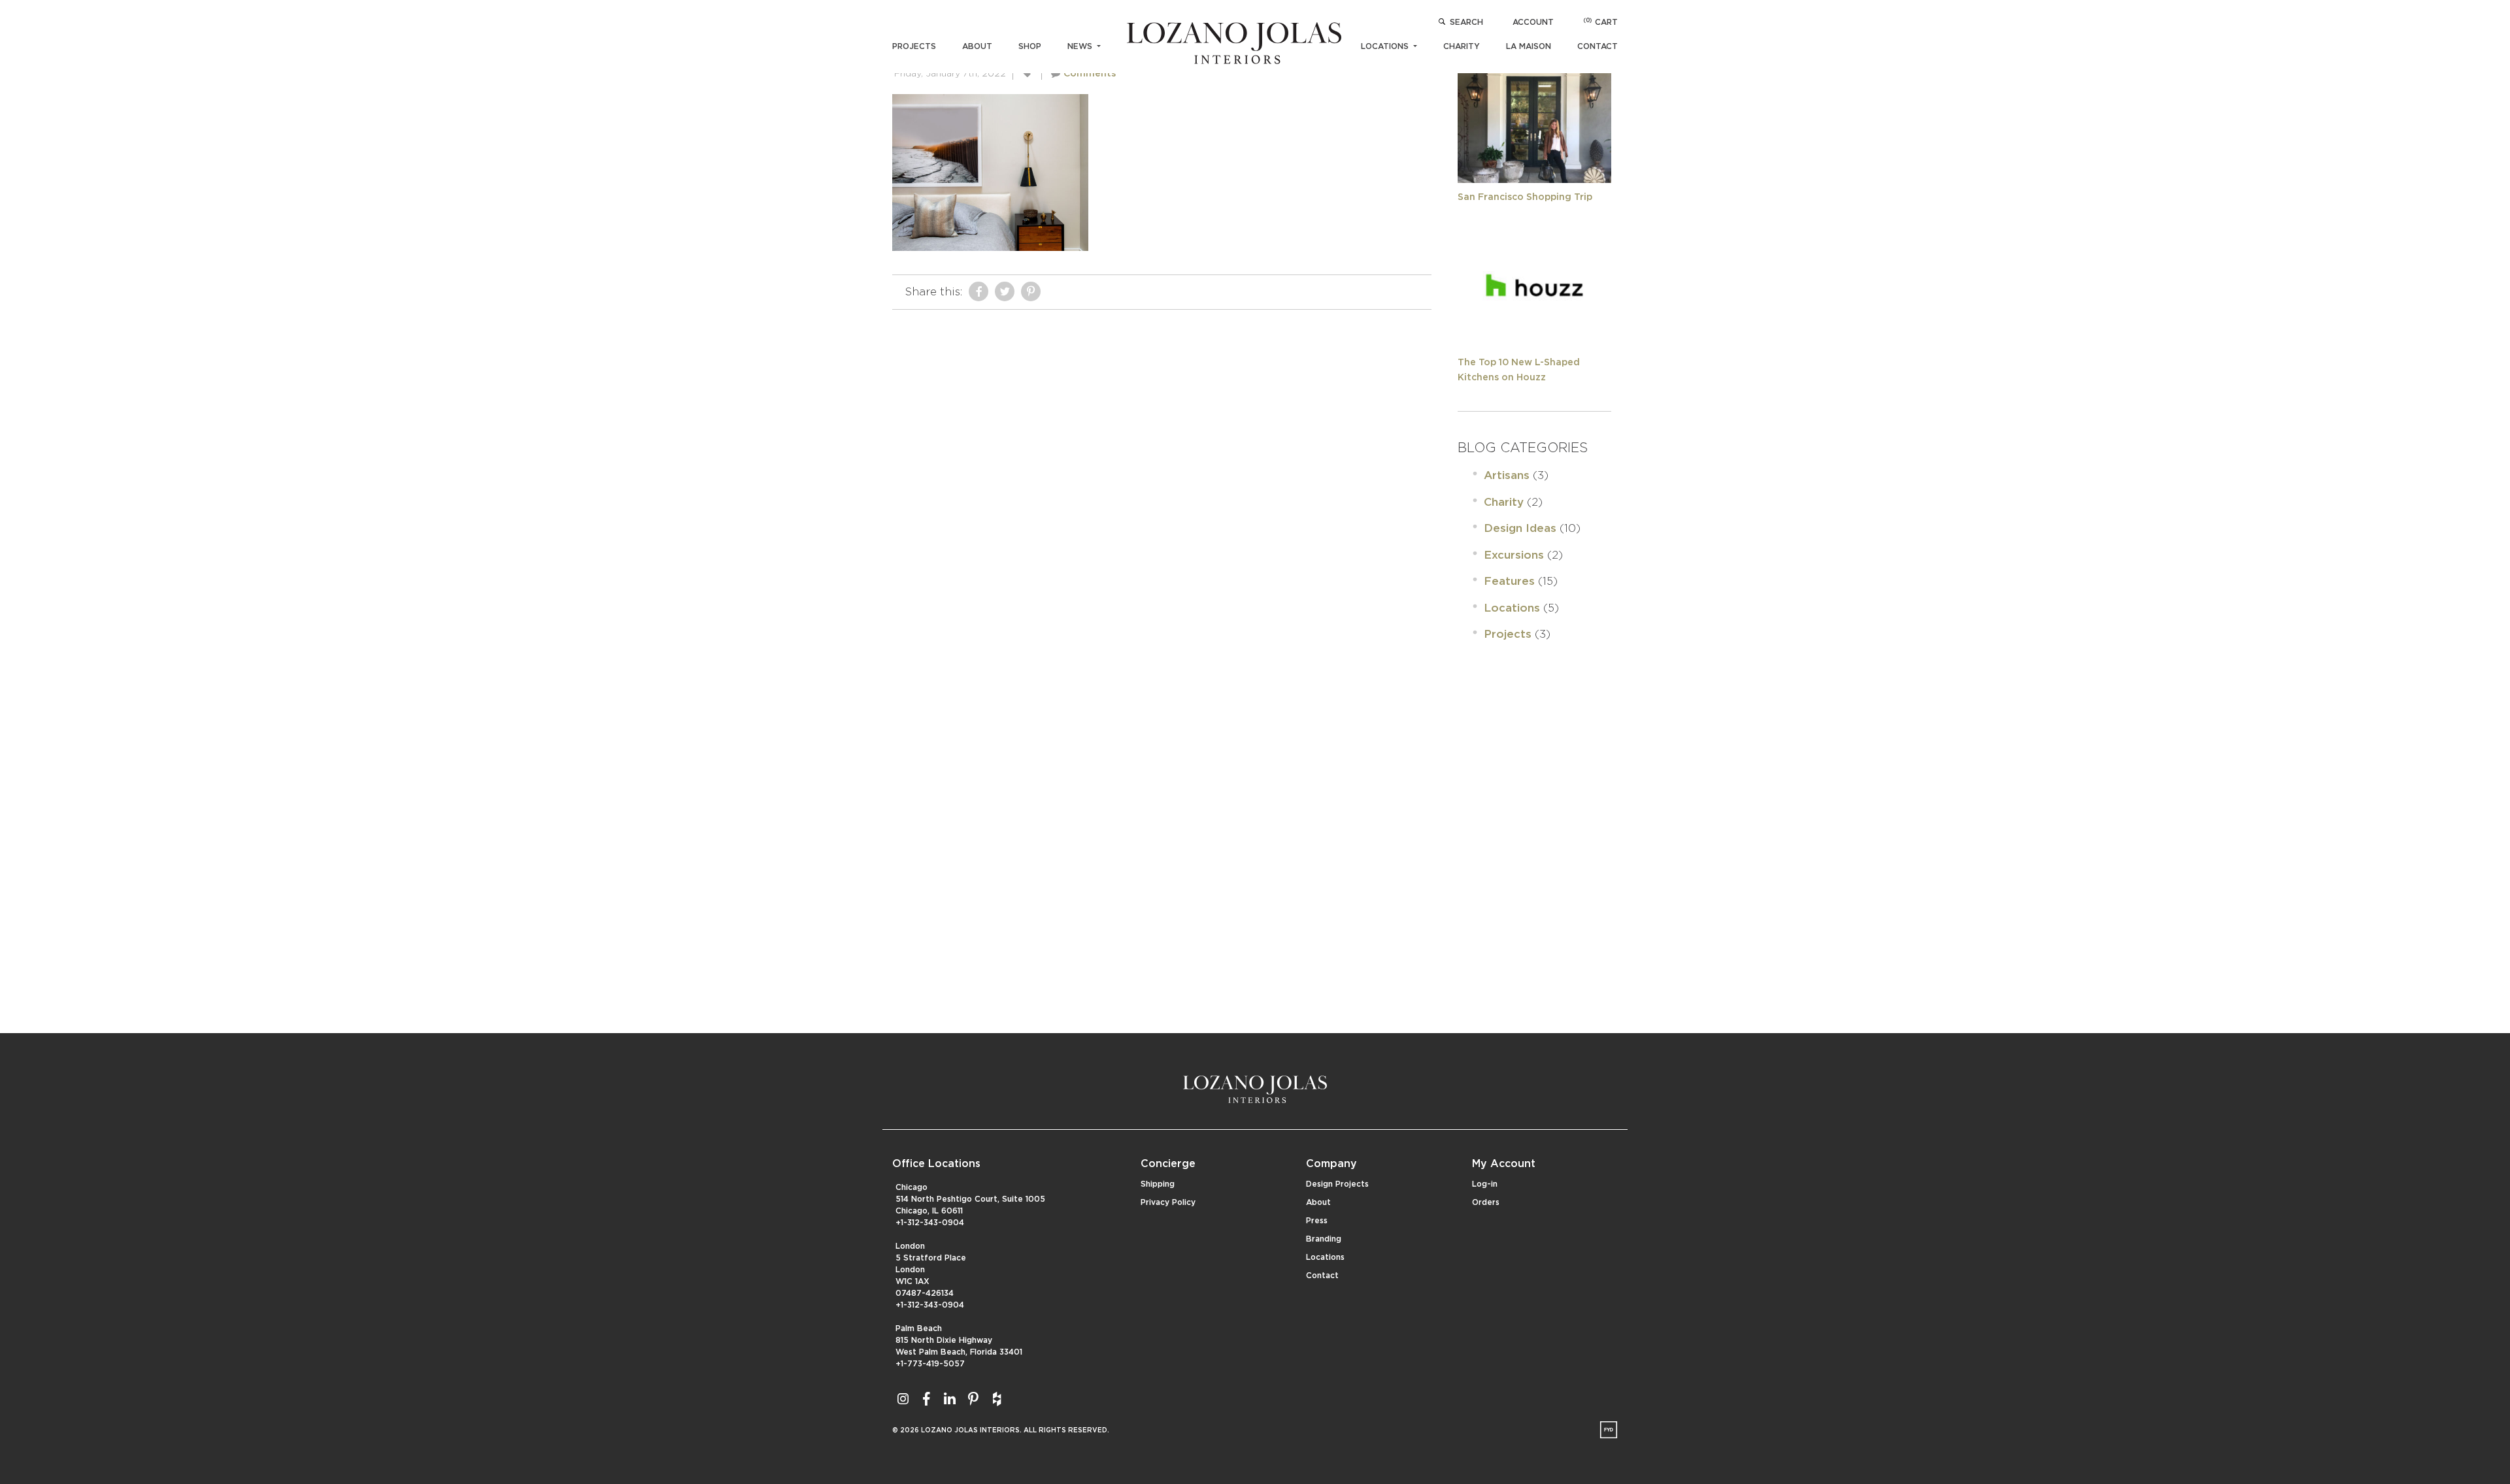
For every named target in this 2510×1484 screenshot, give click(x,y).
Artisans (1507, 475)
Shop (1030, 46)
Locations (1386, 46)
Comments (1090, 74)
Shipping (1158, 1184)
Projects (914, 46)
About (977, 46)
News (1081, 46)
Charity (1462, 46)
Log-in (1485, 1184)
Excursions (1514, 555)
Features (1509, 581)
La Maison (1529, 46)
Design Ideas (1520, 528)
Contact (1598, 46)
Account (1533, 22)
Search (1466, 22)
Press (1317, 1221)
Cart (1600, 22)
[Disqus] (1162, 480)
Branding (1324, 1239)
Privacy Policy (1168, 1202)
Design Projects (1337, 1184)
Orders (1486, 1202)
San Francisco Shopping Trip (1525, 197)
